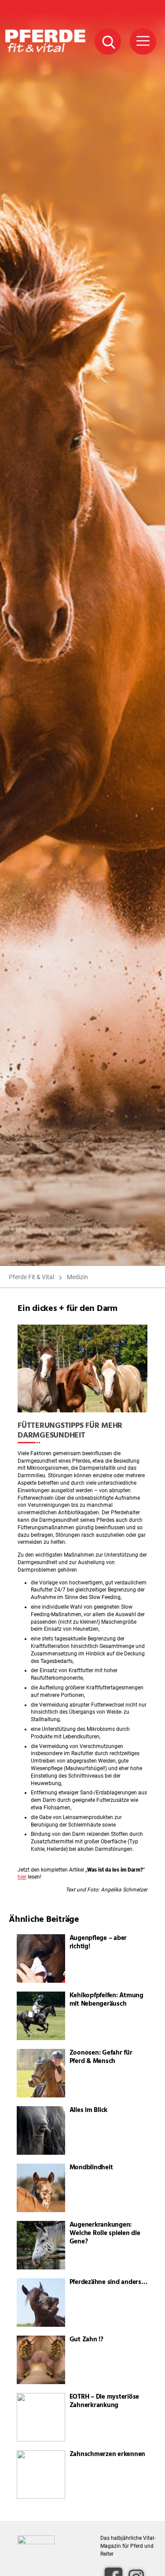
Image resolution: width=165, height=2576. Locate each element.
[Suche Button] (108, 41)
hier (22, 1877)
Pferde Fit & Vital (31, 1277)
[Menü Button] (143, 41)
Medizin (77, 1277)
